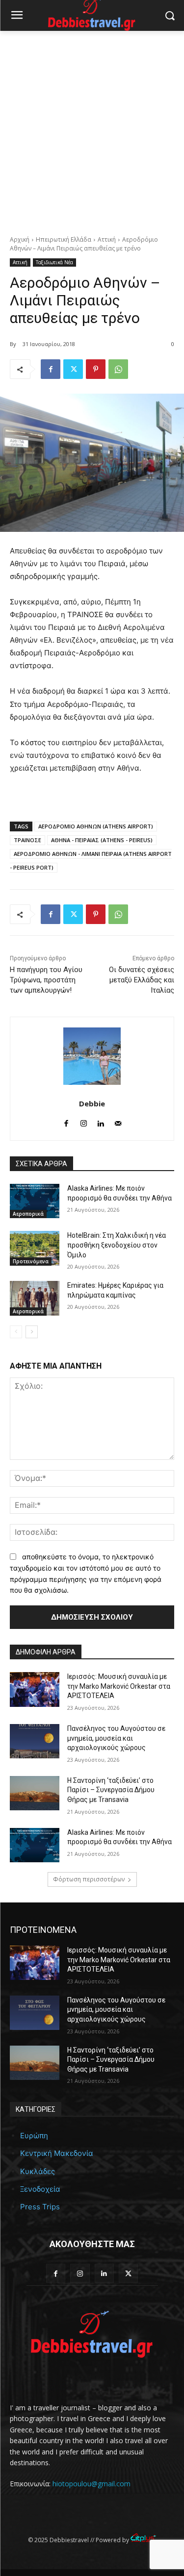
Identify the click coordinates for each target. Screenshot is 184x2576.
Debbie (92, 1103)
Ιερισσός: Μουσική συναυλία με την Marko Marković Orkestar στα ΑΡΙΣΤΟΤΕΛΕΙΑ (119, 1686)
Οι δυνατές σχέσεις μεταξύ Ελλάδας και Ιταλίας (142, 980)
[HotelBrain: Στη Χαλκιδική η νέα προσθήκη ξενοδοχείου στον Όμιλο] (35, 1248)
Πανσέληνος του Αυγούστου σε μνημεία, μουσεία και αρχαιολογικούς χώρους (116, 1738)
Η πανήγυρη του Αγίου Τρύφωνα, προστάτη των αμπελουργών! (46, 980)
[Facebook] (51, 369)
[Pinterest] (96, 369)
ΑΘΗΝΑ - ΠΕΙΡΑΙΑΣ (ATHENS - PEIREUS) (102, 840)
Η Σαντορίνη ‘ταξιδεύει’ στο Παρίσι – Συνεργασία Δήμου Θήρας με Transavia (111, 1790)
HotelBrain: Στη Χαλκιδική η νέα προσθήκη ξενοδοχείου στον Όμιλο (117, 1245)
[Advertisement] (92, 128)
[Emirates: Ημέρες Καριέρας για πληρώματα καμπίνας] (35, 1298)
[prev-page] (16, 1332)
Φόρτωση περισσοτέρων (89, 1879)
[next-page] (32, 1332)
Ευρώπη (34, 2136)
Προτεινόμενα (31, 1261)
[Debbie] (92, 1056)
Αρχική (20, 239)
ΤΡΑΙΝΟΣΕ (27, 840)
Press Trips (40, 2207)
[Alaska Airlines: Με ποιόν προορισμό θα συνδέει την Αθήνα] (35, 1201)
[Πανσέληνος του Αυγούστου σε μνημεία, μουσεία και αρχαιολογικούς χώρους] (35, 1741)
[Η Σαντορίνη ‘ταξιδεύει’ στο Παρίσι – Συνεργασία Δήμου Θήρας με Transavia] (35, 1793)
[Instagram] (84, 1121)
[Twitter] (73, 369)
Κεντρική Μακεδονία (57, 2153)
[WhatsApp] (118, 369)
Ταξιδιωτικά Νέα (54, 262)
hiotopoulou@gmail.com (92, 2484)
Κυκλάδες (38, 2171)
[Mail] (118, 1121)
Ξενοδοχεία (40, 2189)
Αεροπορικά (28, 1214)
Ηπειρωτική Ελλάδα (64, 239)
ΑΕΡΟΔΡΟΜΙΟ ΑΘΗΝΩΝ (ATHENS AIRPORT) (96, 826)
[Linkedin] (101, 1121)
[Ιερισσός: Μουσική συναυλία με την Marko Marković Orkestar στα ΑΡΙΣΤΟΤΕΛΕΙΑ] (35, 1689)
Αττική (107, 239)
